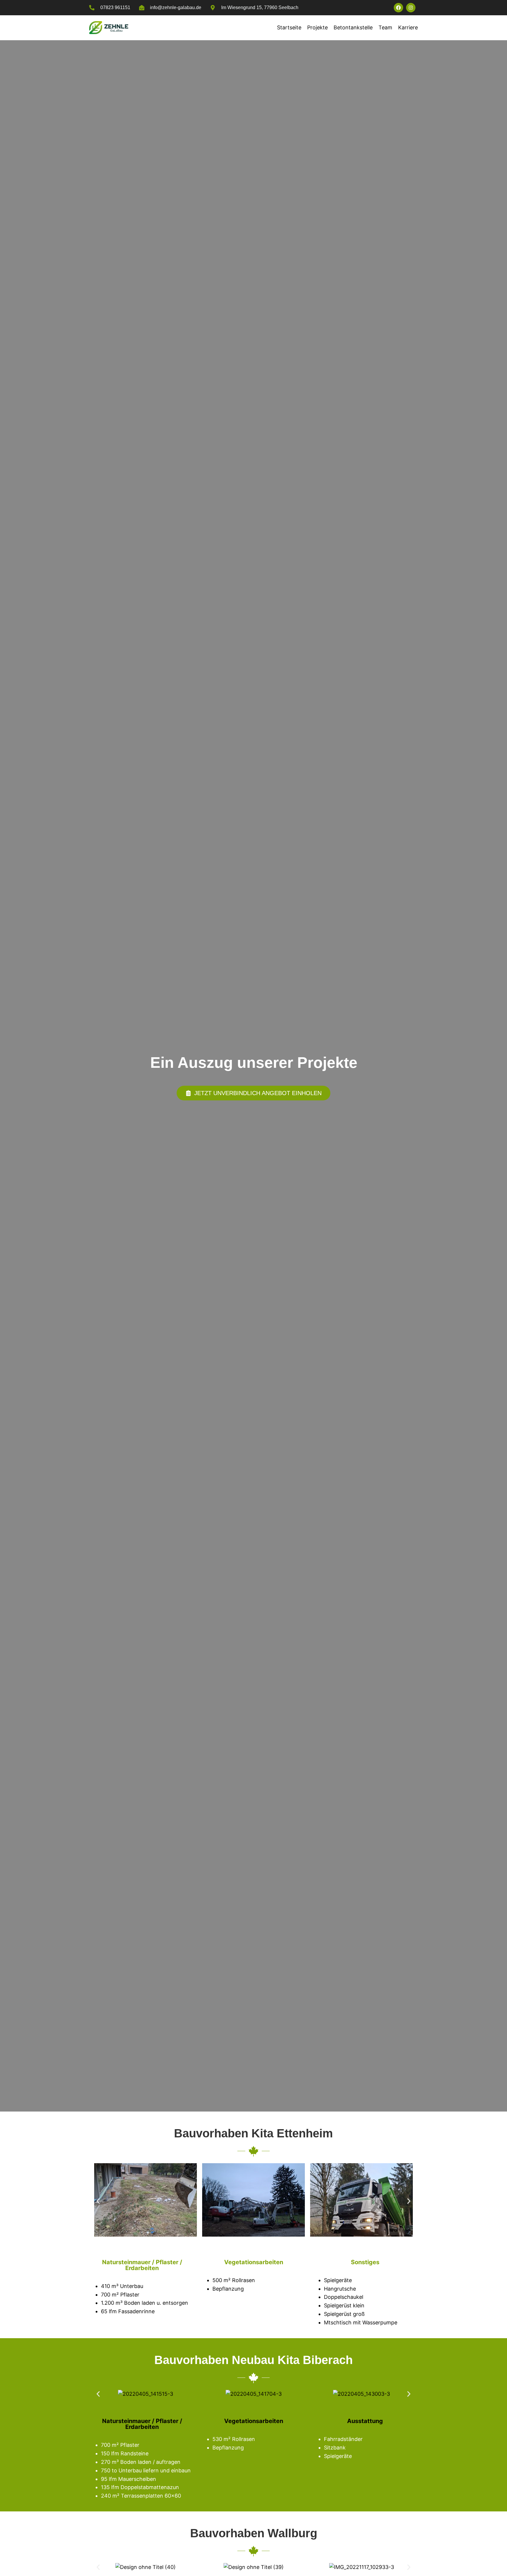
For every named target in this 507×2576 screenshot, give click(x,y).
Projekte (317, 27)
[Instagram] (411, 8)
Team (385, 27)
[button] (98, 2201)
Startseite (289, 27)
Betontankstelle (353, 27)
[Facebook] (398, 8)
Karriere (408, 27)
